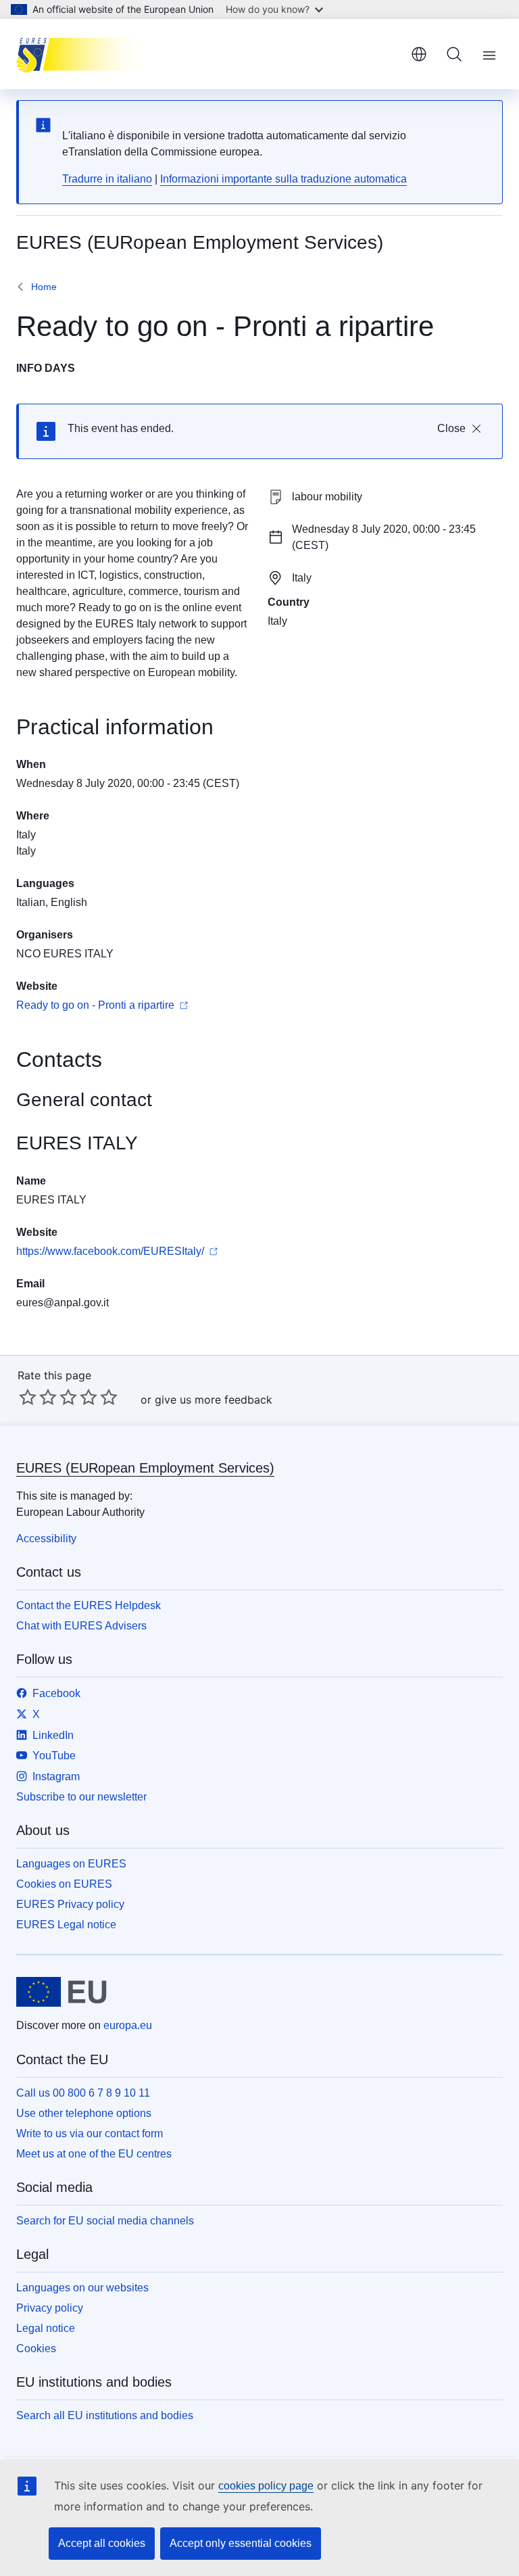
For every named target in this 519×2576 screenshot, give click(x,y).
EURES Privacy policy (70, 1904)
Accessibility (46, 1539)
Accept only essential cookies (241, 2543)
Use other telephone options (84, 2113)
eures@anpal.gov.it (63, 1303)
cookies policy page (266, 2486)
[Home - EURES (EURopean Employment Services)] (84, 54)
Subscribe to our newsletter (81, 1797)
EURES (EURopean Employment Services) (145, 1468)
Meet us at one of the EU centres (94, 2154)
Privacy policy (50, 2308)
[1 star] (28, 1397)
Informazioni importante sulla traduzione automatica (283, 179)
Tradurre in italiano (107, 179)
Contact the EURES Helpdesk (89, 1605)
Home (44, 287)
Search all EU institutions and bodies (105, 2415)
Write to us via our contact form (90, 2133)
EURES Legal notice (66, 1925)
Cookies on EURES (64, 1884)
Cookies (36, 2348)
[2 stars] (38, 1397)
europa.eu (128, 2025)
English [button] (419, 54)
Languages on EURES (71, 1864)
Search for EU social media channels (105, 2221)
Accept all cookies (102, 2543)
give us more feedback (214, 1400)
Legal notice (46, 2328)
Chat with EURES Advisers (81, 1626)
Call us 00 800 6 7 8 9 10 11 (83, 2093)
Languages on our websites (82, 2288)
